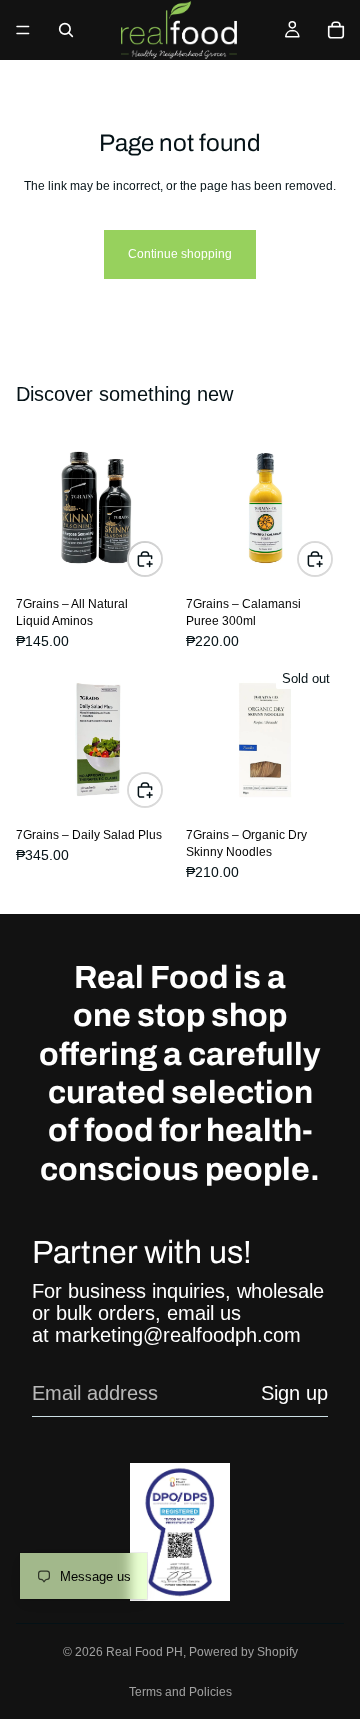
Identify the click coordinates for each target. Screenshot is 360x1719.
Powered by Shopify (243, 1652)
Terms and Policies (180, 1692)
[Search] (66, 30)
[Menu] (23, 30)
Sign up (294, 1393)
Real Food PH (144, 1652)
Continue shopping (180, 254)
